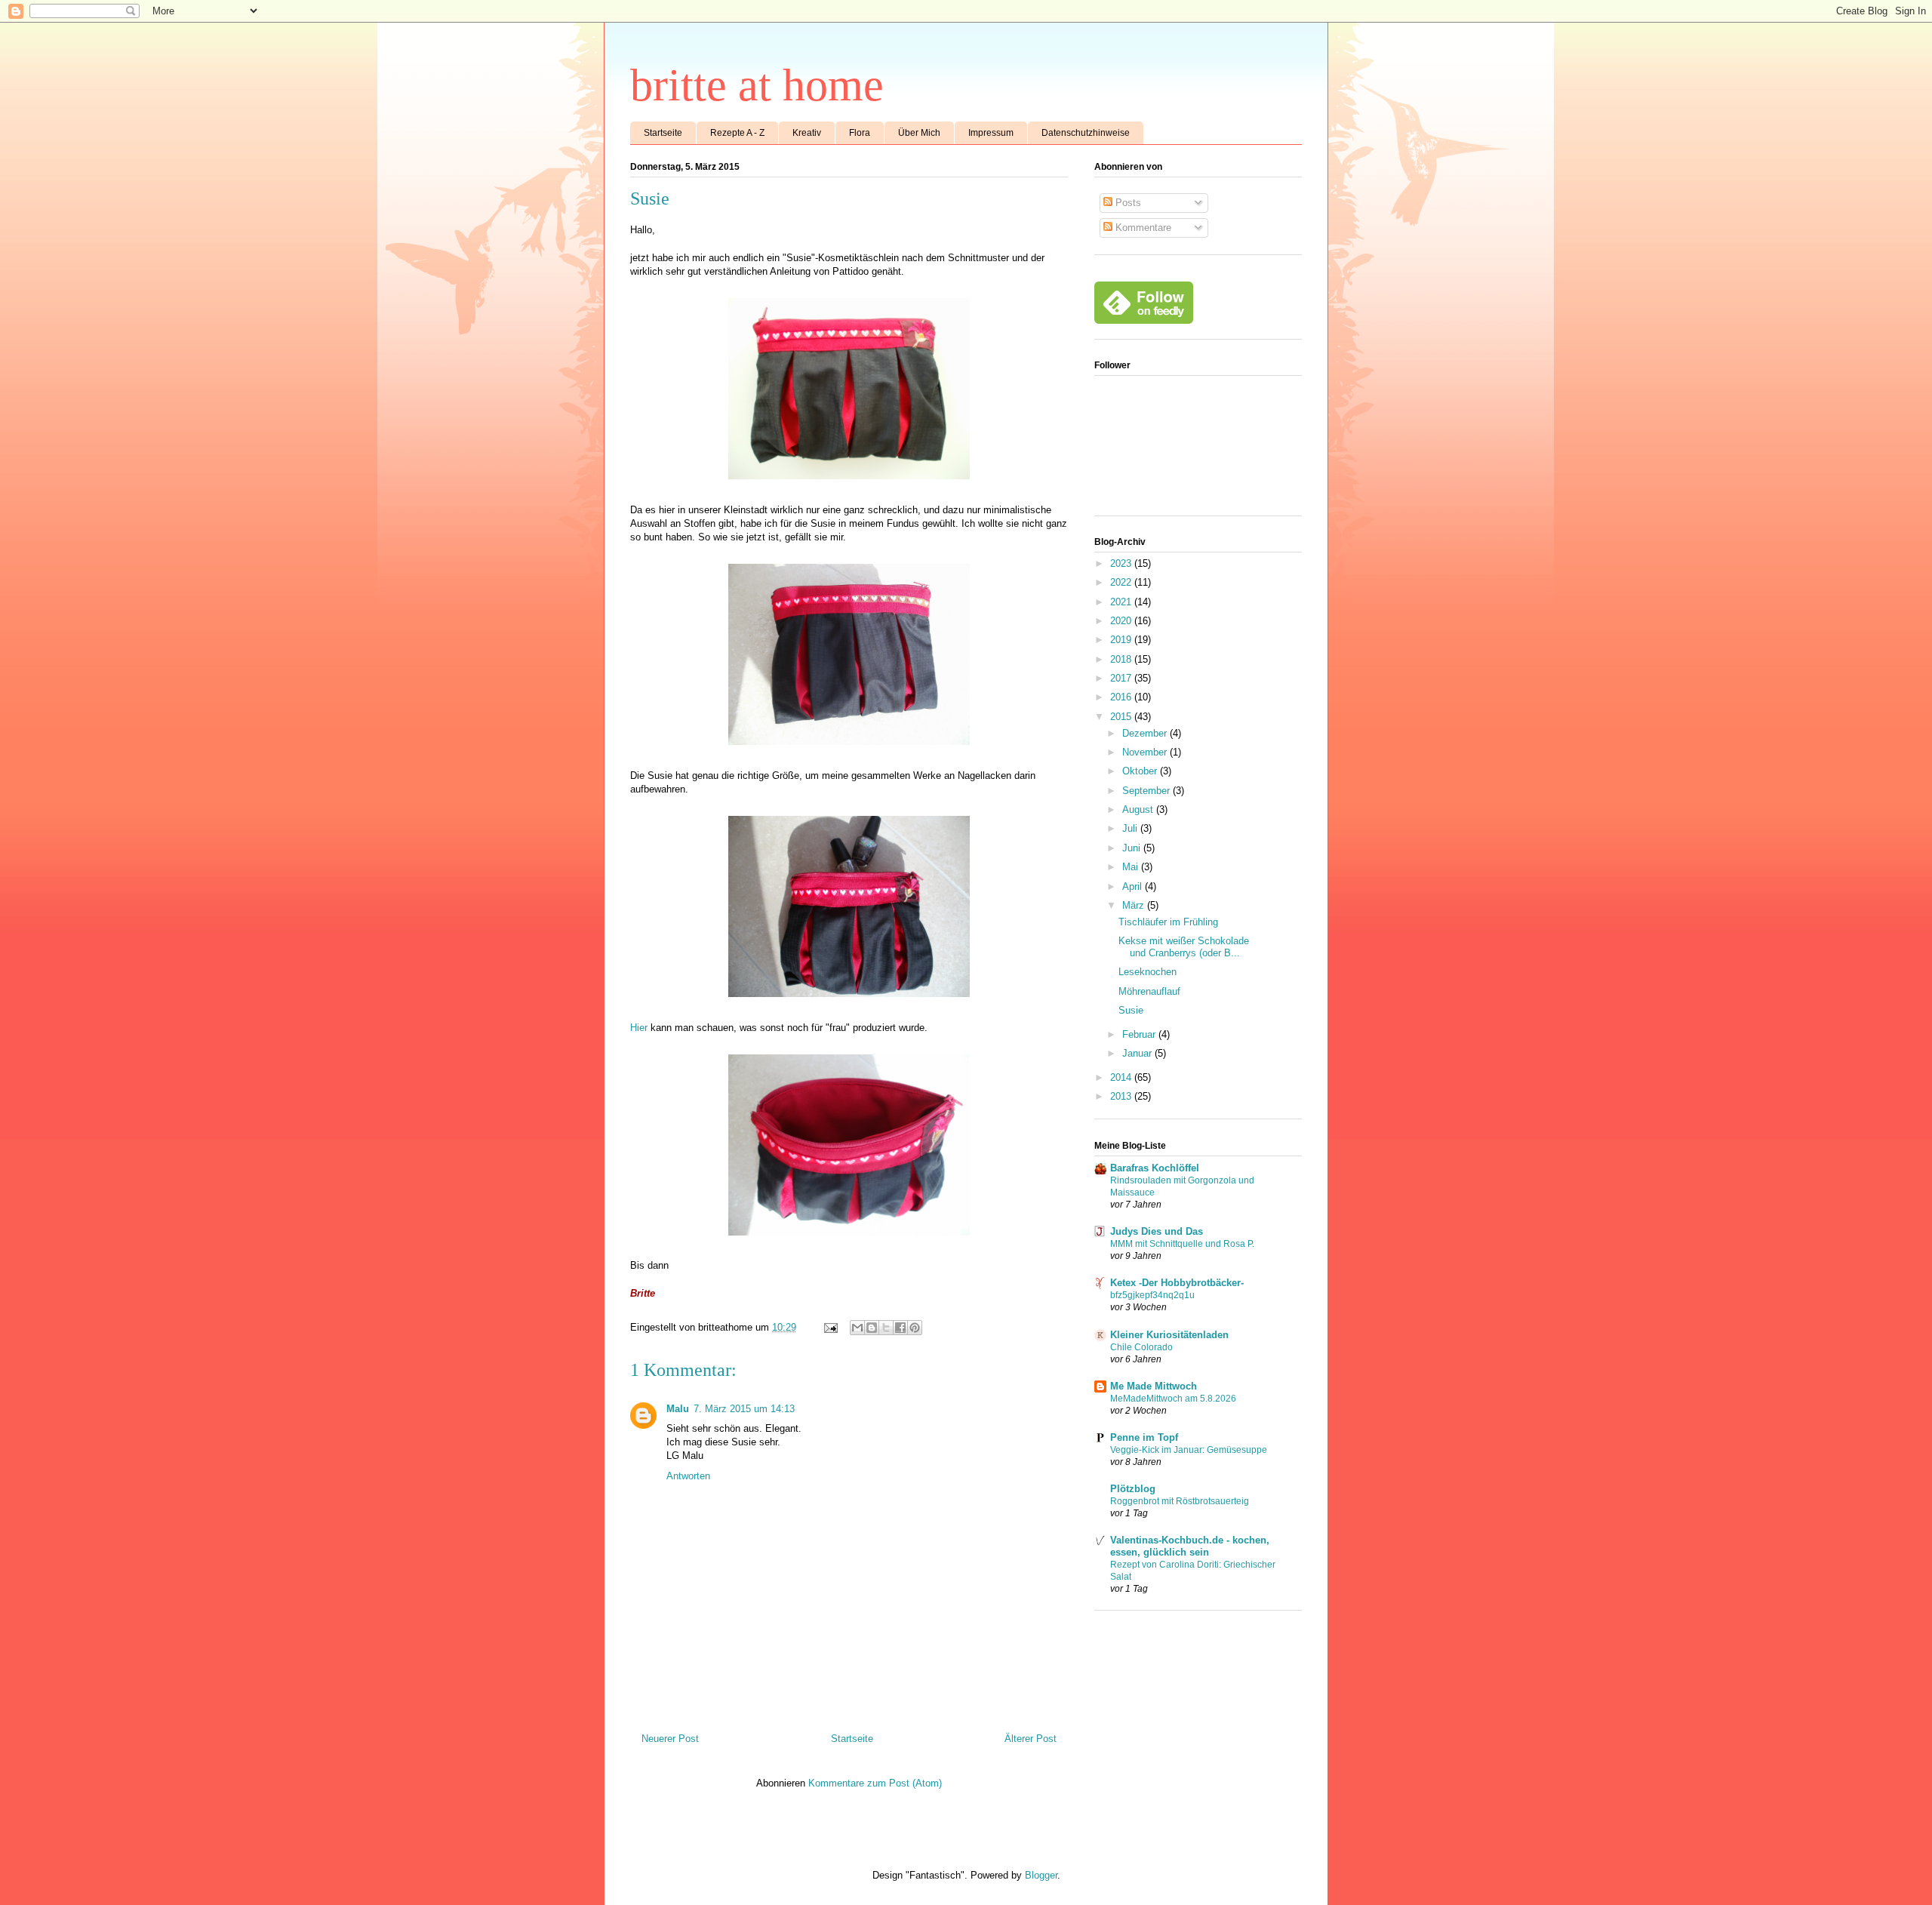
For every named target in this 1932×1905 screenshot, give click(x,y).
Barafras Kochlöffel (1155, 1168)
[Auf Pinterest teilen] (915, 1328)
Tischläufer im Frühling (1168, 922)
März (1135, 905)
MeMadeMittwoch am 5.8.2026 (1173, 1399)
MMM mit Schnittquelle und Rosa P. (1182, 1244)
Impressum (991, 133)
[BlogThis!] (872, 1328)
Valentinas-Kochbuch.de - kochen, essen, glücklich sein (1190, 1546)
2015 (1122, 717)
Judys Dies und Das (1157, 1231)
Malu (678, 1409)
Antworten (688, 1476)
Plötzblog (1133, 1489)
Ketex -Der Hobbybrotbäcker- (1177, 1283)
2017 (1122, 678)
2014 (1122, 1077)
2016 (1122, 697)
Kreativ (807, 133)
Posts (1127, 203)
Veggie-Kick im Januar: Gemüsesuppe (1189, 1450)
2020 (1122, 621)
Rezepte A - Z (737, 133)
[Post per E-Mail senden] (830, 1327)
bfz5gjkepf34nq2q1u (1152, 1295)
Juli (1131, 828)
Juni (1133, 848)
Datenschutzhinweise (1086, 133)
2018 (1122, 659)
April (1134, 886)
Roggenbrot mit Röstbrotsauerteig (1180, 1501)
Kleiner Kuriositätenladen (1169, 1335)
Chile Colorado (1141, 1347)
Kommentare (1142, 228)
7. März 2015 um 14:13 (744, 1409)
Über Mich (919, 133)
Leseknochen (1148, 972)
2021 (1122, 602)
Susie (1131, 1010)
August (1139, 809)
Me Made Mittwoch (1154, 1386)
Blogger (1041, 1875)
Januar (1138, 1053)
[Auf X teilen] (886, 1328)
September (1148, 791)
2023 (1122, 563)
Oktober (1141, 771)
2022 (1122, 582)
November (1146, 752)
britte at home (757, 85)
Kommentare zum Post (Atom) (875, 1783)
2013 (1122, 1096)
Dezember (1146, 733)
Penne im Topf (1144, 1437)
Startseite (663, 133)
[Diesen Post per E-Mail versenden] (857, 1328)
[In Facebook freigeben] (900, 1328)
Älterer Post (1031, 1739)
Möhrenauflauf (1149, 991)
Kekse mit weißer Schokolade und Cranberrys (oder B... (1184, 947)
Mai (1132, 867)
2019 (1122, 640)
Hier (639, 1028)
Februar (1140, 1034)
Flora (860, 133)
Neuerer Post (670, 1739)
